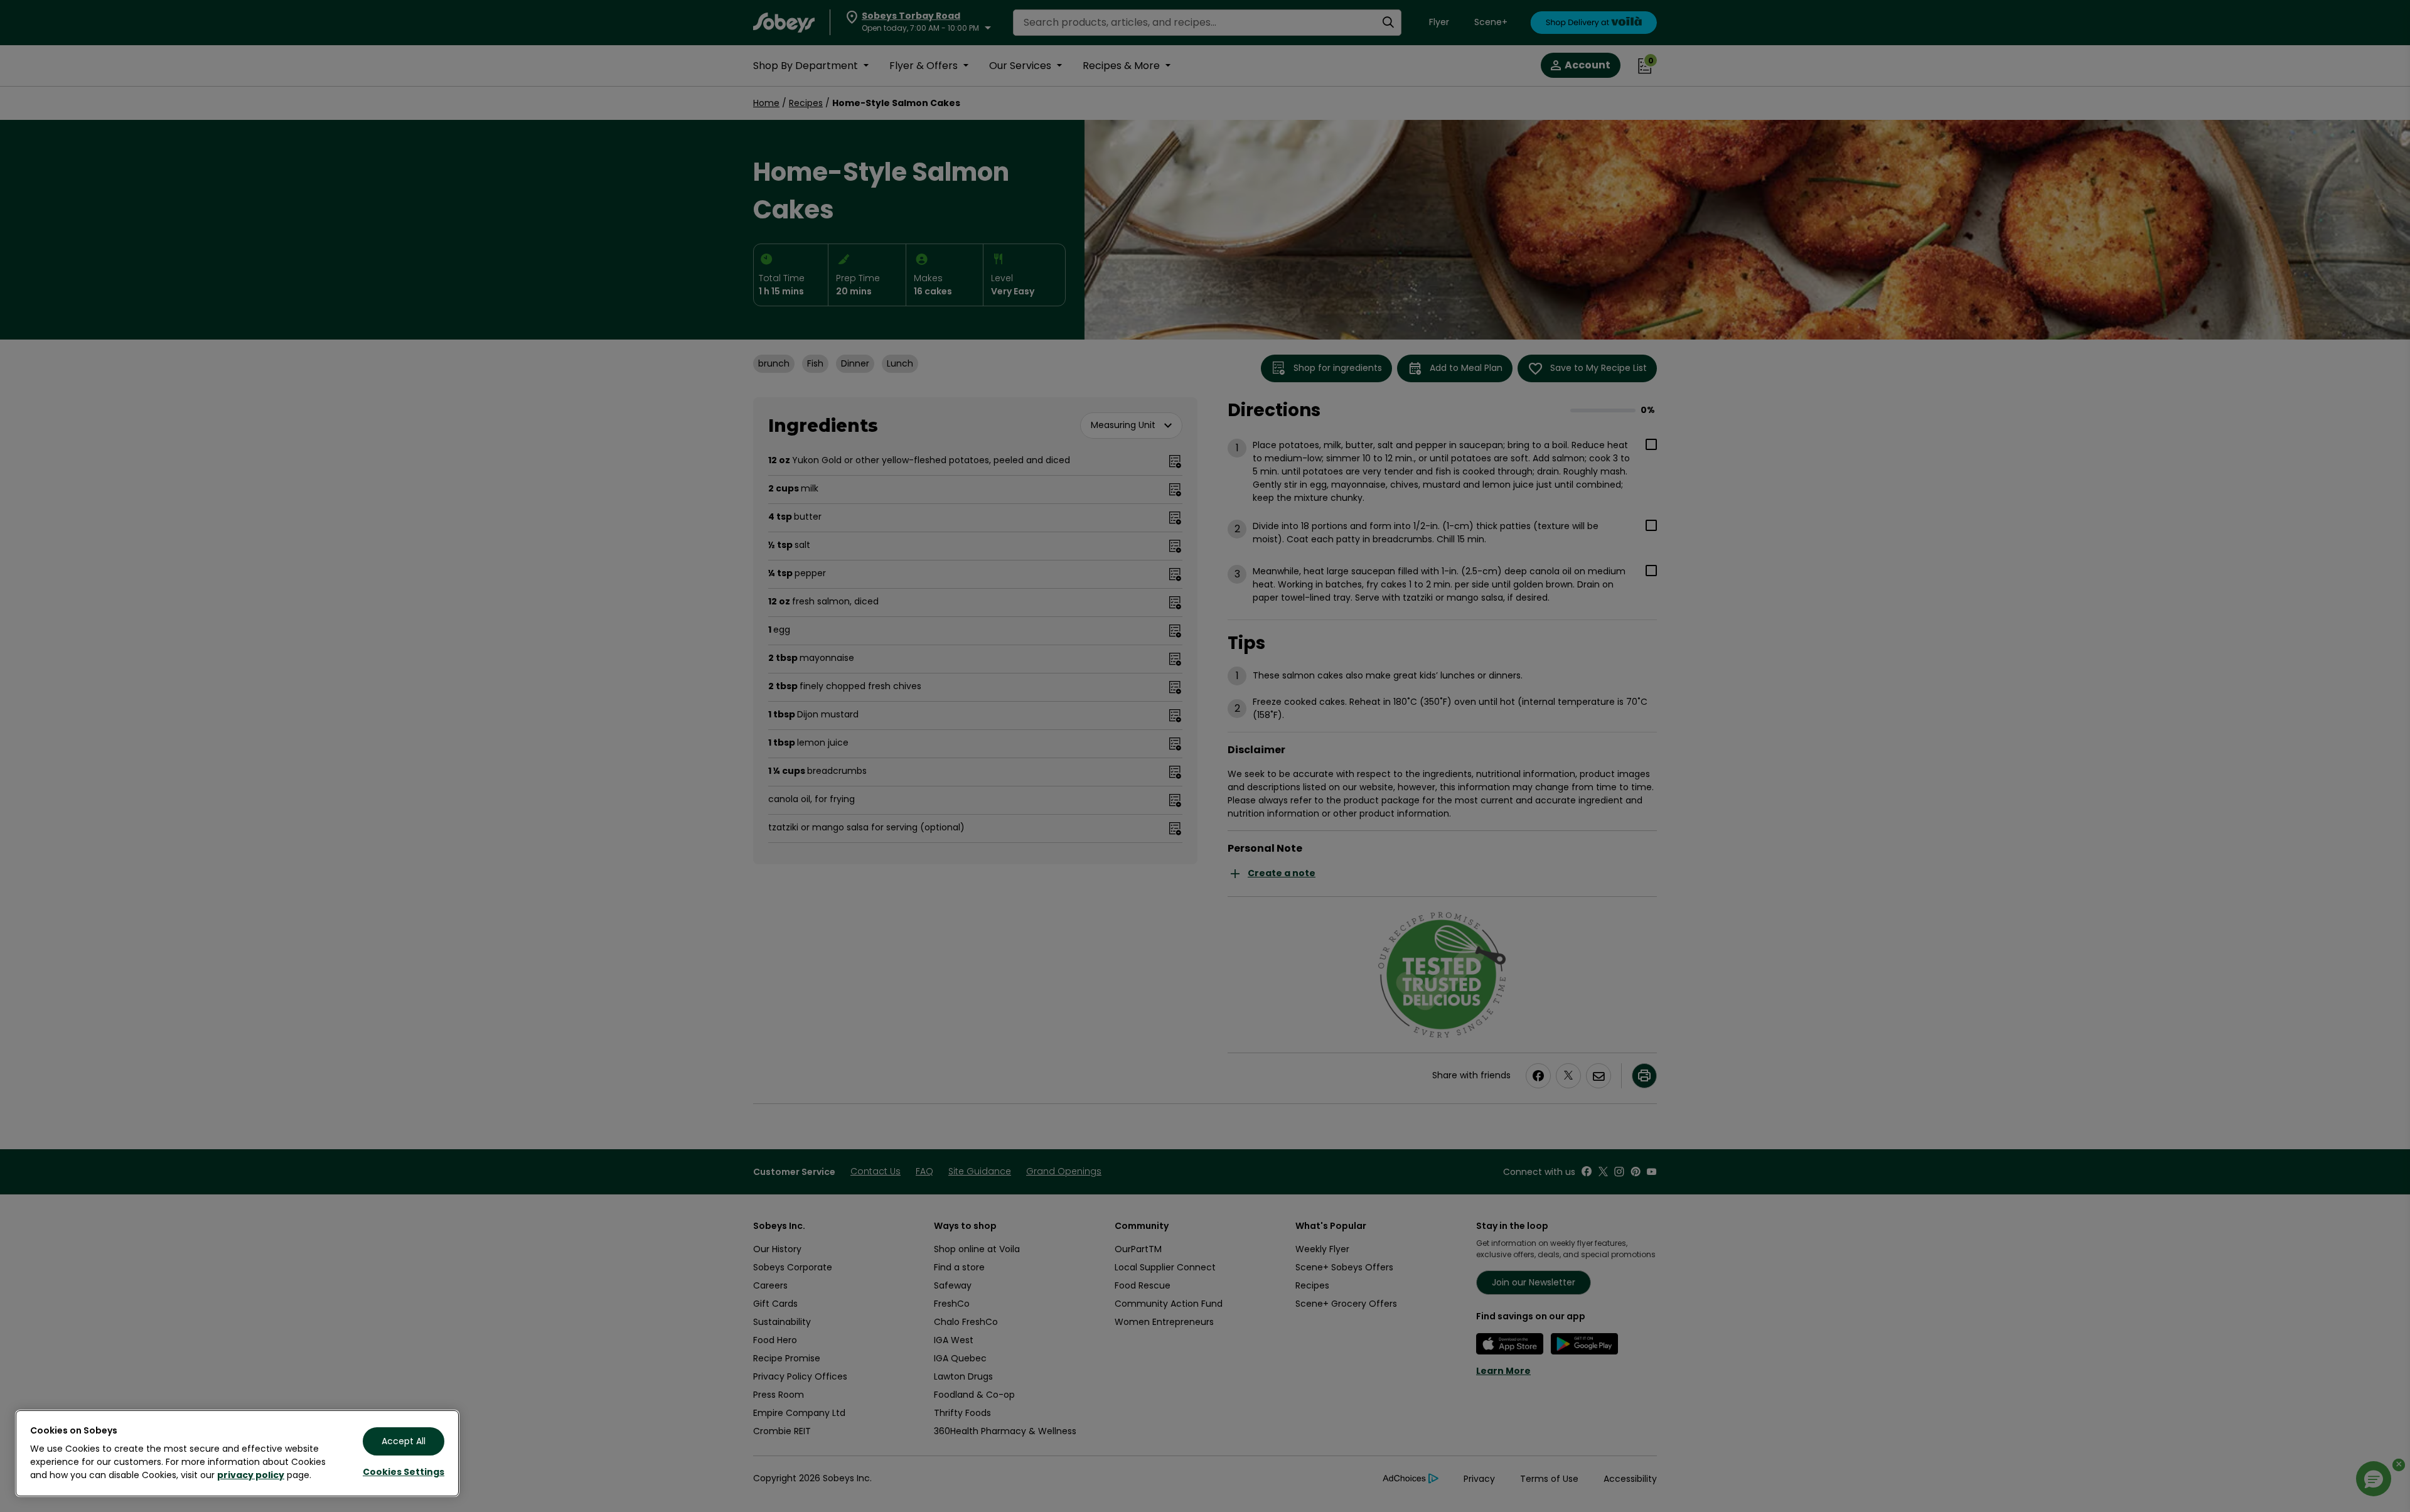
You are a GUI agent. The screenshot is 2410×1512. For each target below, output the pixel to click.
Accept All (404, 1441)
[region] (237, 1453)
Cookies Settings (404, 1472)
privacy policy (251, 1475)
